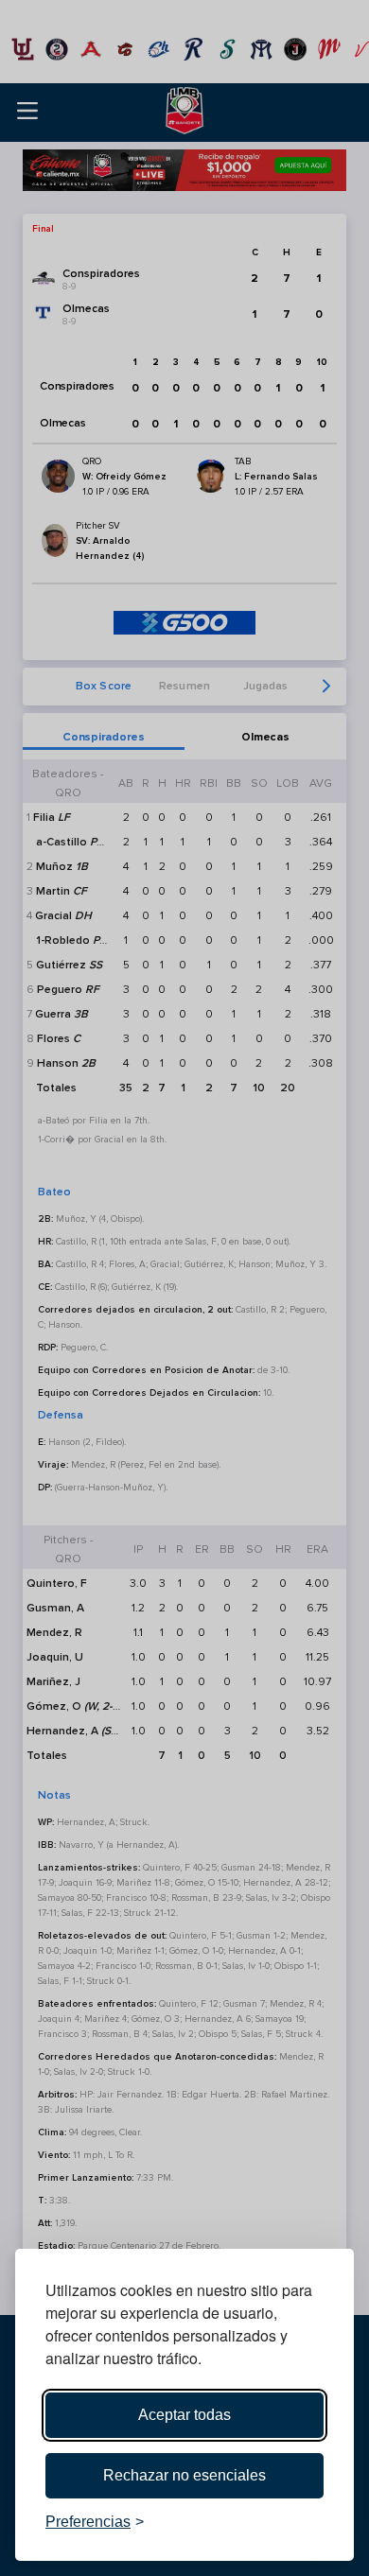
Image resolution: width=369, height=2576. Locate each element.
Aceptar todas (184, 2415)
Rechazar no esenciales (184, 2475)
